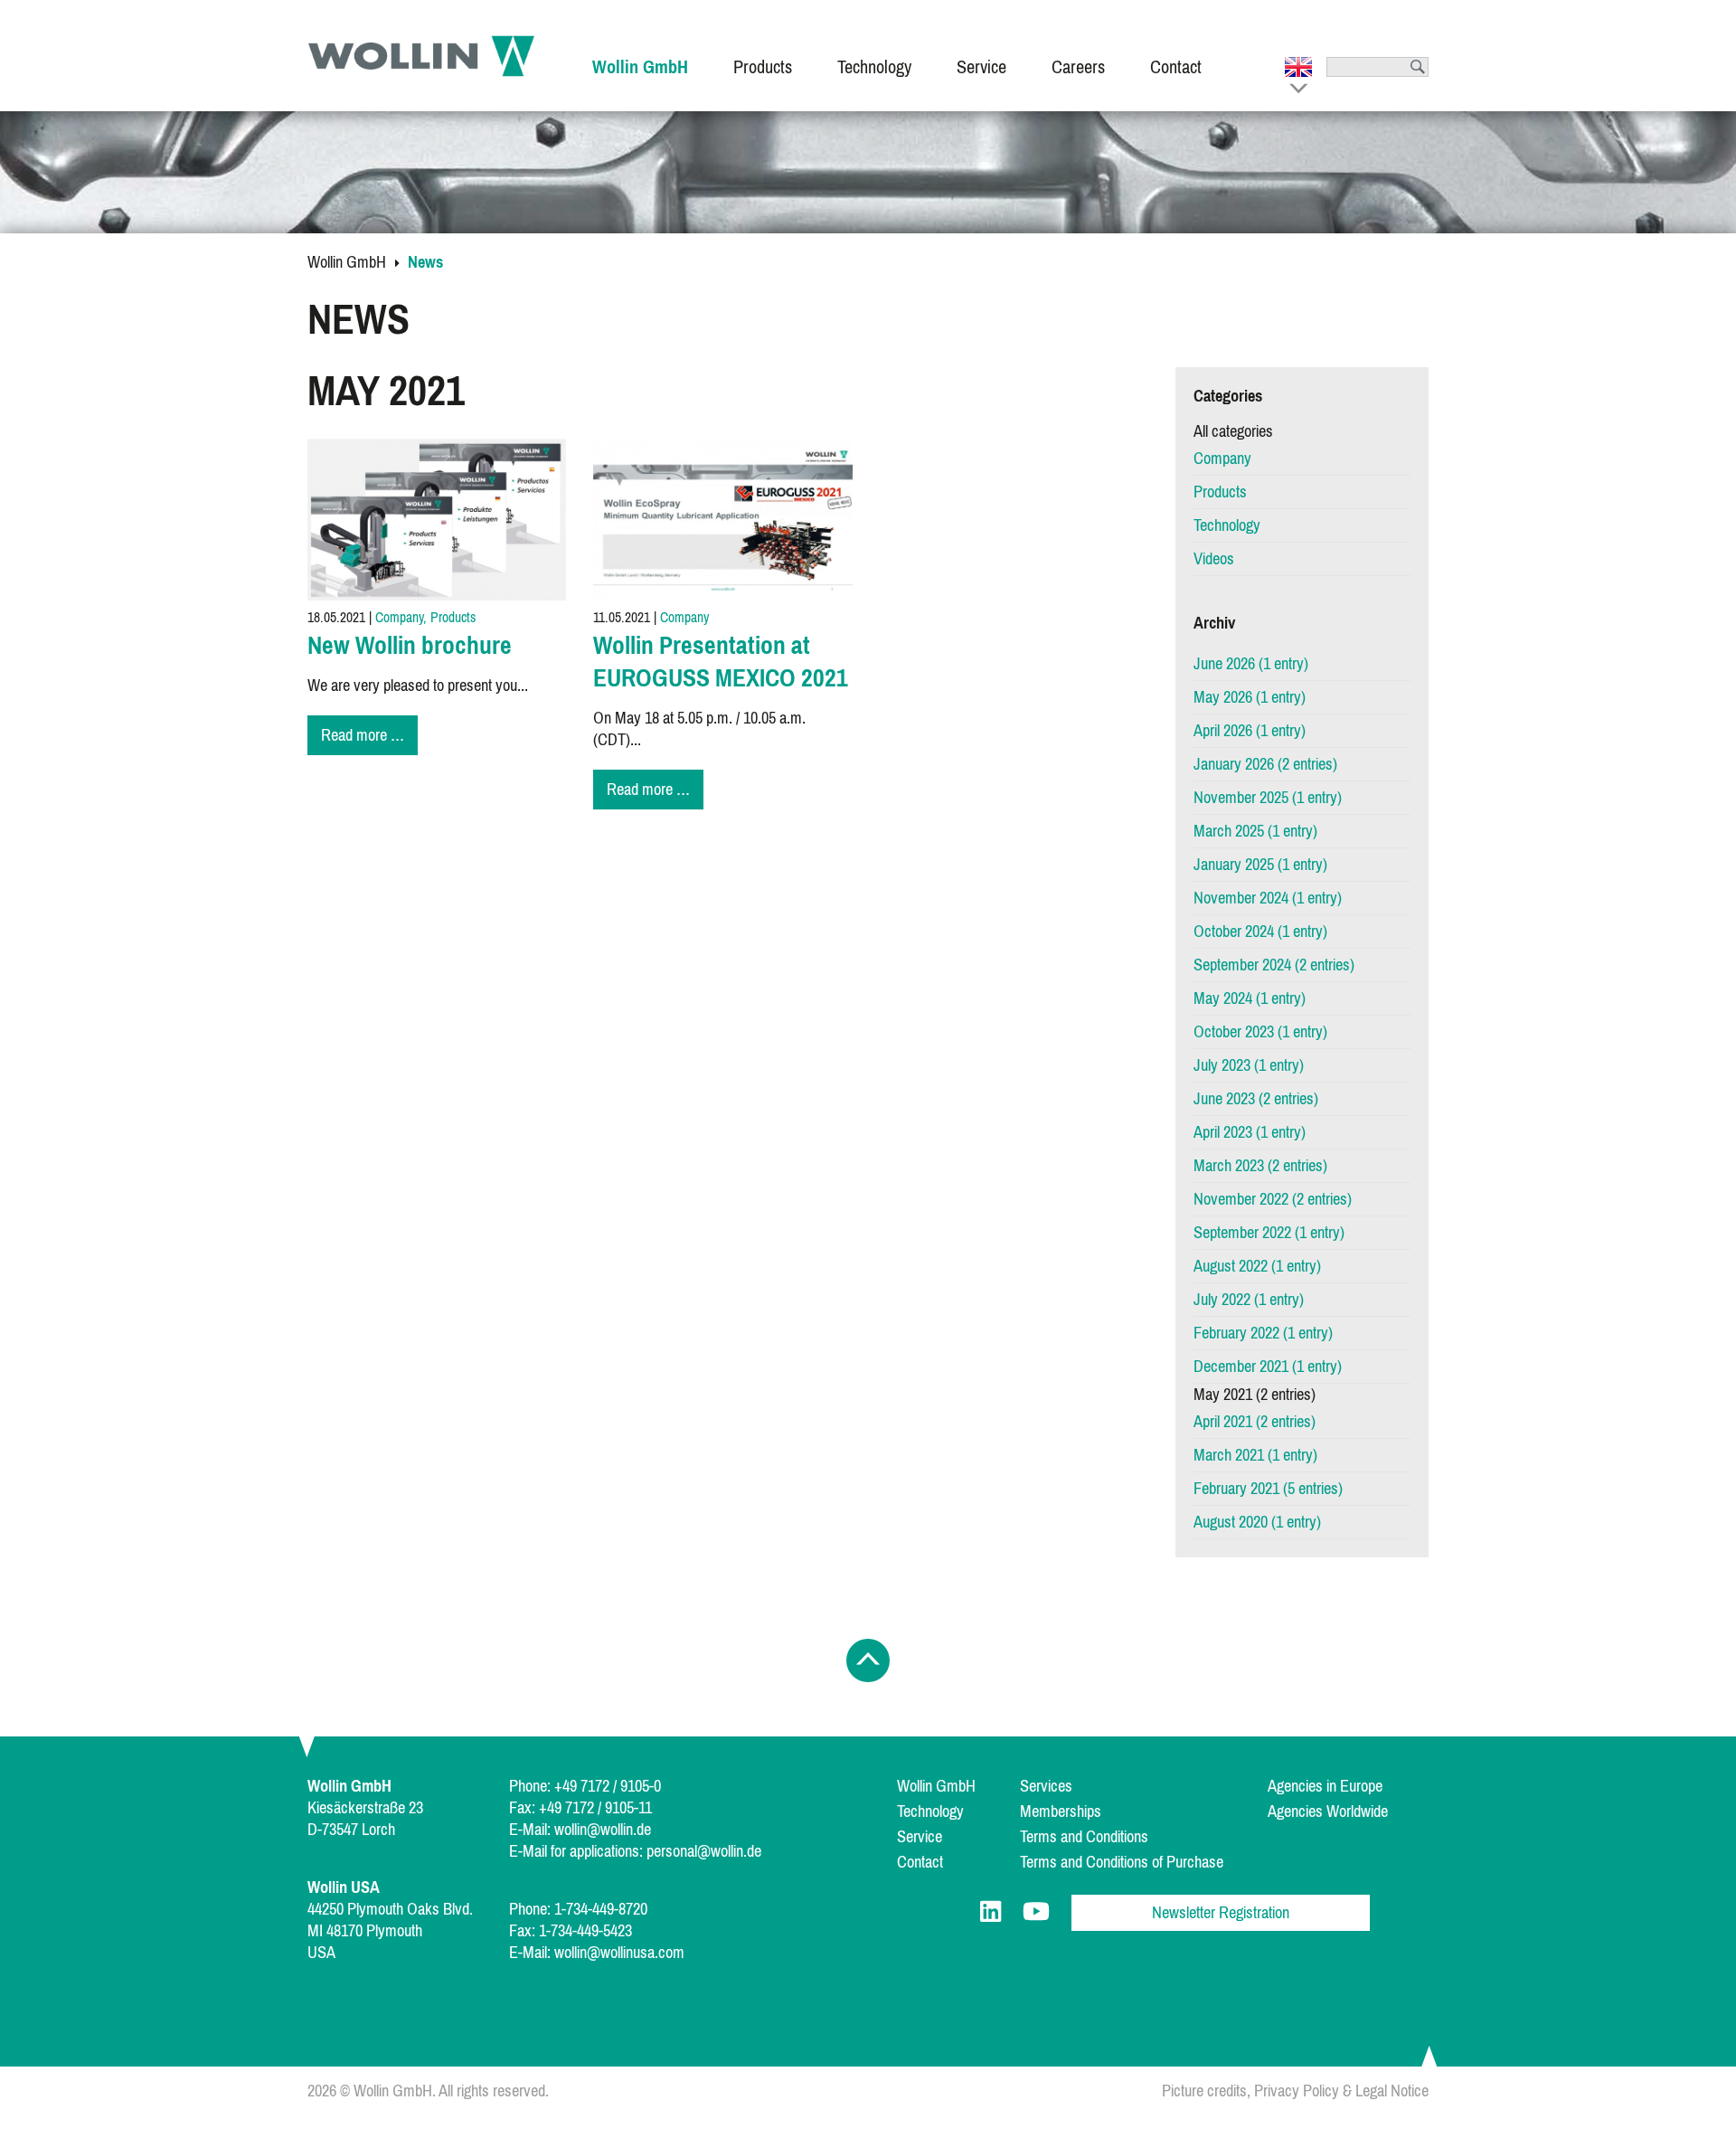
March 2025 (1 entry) (1255, 831)
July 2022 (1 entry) (1249, 1300)
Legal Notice (1392, 2091)
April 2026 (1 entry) (1250, 731)
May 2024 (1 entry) (1250, 998)
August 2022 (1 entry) (1257, 1266)
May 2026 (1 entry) (1250, 697)
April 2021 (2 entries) (1255, 1422)
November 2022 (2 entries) (1273, 1199)
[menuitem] (640, 56)
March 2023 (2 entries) (1260, 1166)
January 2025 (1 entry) (1260, 865)
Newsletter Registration (1221, 1913)
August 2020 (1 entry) (1257, 1522)
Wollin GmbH (347, 262)
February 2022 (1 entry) (1263, 1333)
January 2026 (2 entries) (1265, 764)
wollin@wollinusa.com (619, 1953)
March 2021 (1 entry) (1255, 1455)
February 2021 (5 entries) (1268, 1489)
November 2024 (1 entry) (1268, 898)
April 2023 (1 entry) (1250, 1132)
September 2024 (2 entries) (1274, 965)
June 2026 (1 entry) (1251, 664)
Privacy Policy (1297, 2091)
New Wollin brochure (410, 645)
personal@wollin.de (704, 1851)
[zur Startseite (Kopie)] (421, 56)
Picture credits (1204, 2091)
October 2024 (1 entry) (1260, 932)
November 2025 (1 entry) (1268, 798)
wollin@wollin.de (603, 1830)
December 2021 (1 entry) (1268, 1367)
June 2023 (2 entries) (1256, 1099)
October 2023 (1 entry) (1260, 1032)
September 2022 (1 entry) (1269, 1233)
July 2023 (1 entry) (1249, 1065)
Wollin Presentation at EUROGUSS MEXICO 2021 (721, 662)
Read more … (369, 737)
